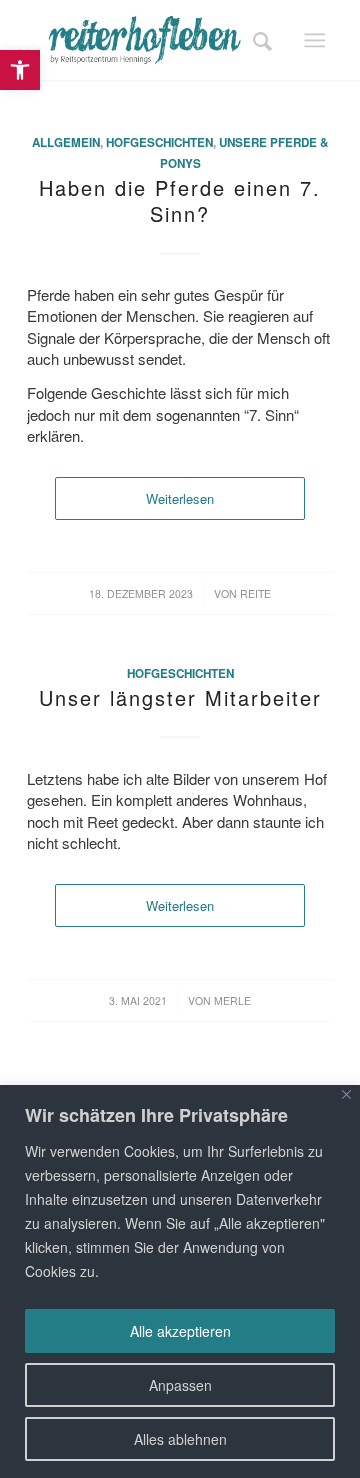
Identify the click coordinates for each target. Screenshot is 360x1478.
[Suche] (256, 40)
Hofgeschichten (159, 142)
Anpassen (180, 1385)
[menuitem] (256, 40)
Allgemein (66, 142)
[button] (20, 70)
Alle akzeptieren (180, 1331)
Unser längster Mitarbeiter (180, 697)
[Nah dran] (346, 1094)
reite (255, 593)
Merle (232, 1000)
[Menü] (314, 40)
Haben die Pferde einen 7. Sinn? (180, 200)
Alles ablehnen (180, 1439)
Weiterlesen (180, 498)
